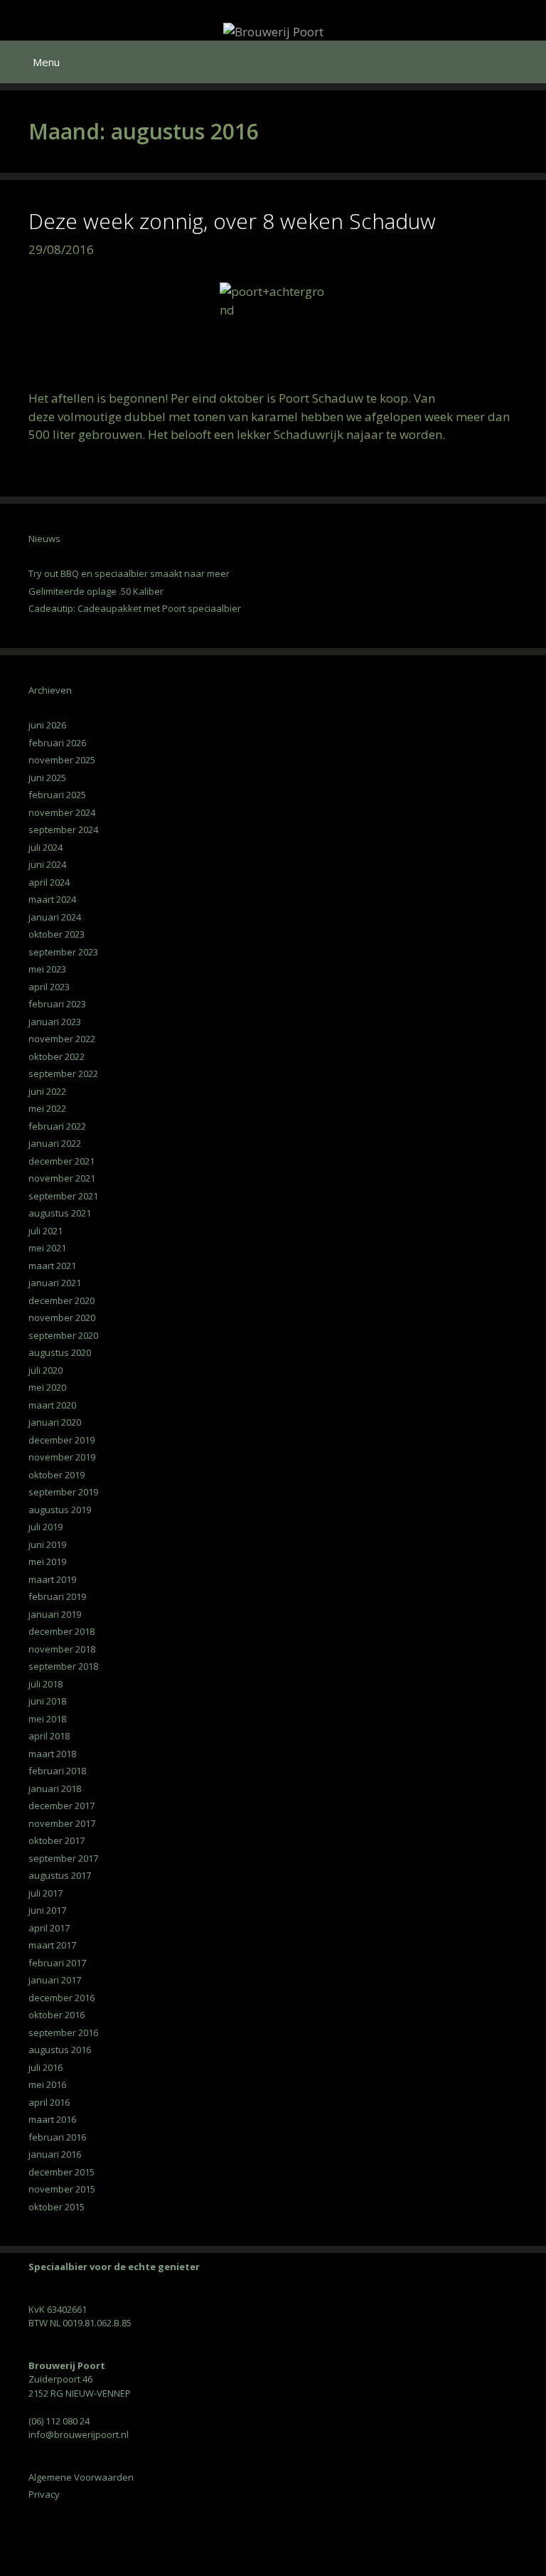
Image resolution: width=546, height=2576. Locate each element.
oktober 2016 (57, 2015)
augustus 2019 (60, 1510)
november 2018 (62, 1649)
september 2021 (63, 1196)
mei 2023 (47, 969)
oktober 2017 (57, 1840)
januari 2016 (55, 2154)
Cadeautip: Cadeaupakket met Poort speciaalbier (135, 608)
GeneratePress (358, 2561)
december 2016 (61, 1998)
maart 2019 (52, 1579)
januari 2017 (55, 1980)
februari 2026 (57, 743)
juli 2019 (45, 1527)
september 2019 (63, 1492)
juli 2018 (45, 1684)
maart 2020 (52, 1405)
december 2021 (61, 1161)
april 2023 (49, 987)
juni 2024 (47, 864)
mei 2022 (47, 1108)
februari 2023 (57, 1004)
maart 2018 (52, 1754)
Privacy (44, 2494)
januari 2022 (55, 1143)
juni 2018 (47, 1701)
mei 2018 (47, 1719)
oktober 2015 (57, 2207)
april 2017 (49, 1928)
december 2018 (61, 1631)
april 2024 (49, 882)
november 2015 (62, 2189)
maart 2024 (52, 899)
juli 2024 (45, 847)
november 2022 (62, 1039)
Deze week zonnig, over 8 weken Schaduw (232, 221)
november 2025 (62, 760)
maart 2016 (52, 2119)
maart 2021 (52, 1266)
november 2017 (62, 1823)
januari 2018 (55, 1788)
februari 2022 (57, 1126)
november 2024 (62, 812)
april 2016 (49, 2102)
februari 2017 (57, 1963)
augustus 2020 (60, 1352)
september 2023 (63, 952)
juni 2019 (47, 1544)
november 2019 (62, 1457)
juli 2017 (45, 1893)
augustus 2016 (60, 2050)
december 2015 (61, 2172)
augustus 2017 (60, 1875)
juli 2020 (45, 1370)
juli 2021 (45, 1231)
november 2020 (62, 1318)
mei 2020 (47, 1387)
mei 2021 (47, 1248)
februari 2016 (57, 2137)
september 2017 (63, 1858)
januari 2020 (55, 1422)
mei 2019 (47, 1562)
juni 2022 (47, 1091)
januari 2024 (55, 917)
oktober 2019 (57, 1475)
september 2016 (63, 2032)
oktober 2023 (57, 934)
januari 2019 (55, 1614)
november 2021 (62, 1178)
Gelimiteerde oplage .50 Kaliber (96, 591)
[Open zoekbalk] (525, 62)
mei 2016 (47, 2084)
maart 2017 (52, 1945)
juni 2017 (47, 1910)
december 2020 (61, 1300)
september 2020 (63, 1335)
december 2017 (61, 1806)
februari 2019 (57, 1596)
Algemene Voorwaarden (81, 2477)
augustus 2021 (60, 1213)
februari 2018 (57, 1771)
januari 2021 (55, 1283)
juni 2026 (47, 725)
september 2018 (63, 1666)
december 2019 (61, 1440)
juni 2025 (47, 778)
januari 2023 (55, 1022)
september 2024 (63, 829)
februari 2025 (57, 795)
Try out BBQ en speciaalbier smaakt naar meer (129, 573)
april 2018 (49, 1736)
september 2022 (63, 1074)
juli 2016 (45, 2067)
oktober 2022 (57, 1056)
